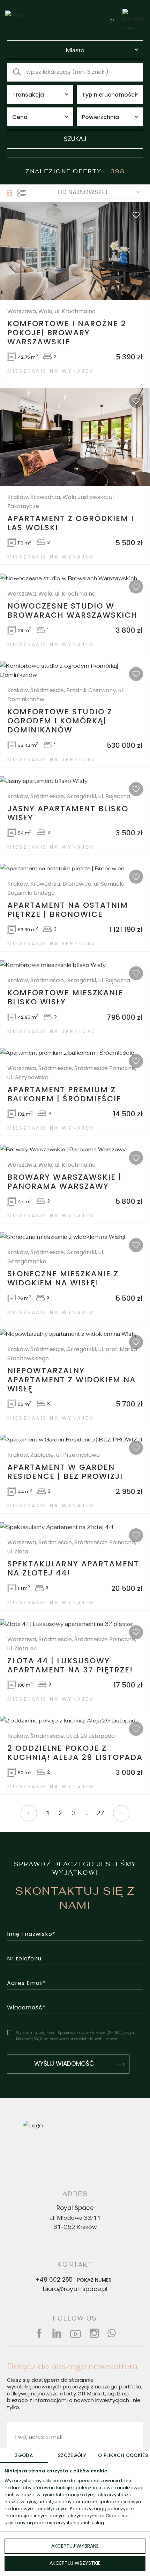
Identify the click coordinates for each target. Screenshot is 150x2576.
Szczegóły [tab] (72, 2456)
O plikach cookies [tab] (123, 2456)
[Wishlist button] (112, 21)
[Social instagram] (94, 2333)
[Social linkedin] (57, 2333)
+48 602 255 (74, 2280)
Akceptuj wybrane (75, 2546)
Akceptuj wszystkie (75, 2564)
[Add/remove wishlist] (136, 215)
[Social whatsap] (112, 2333)
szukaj (75, 139)
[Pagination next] (121, 1813)
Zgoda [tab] (24, 2456)
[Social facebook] (39, 2333)
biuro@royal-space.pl (75, 2290)
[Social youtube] (76, 2333)
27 (100, 1813)
